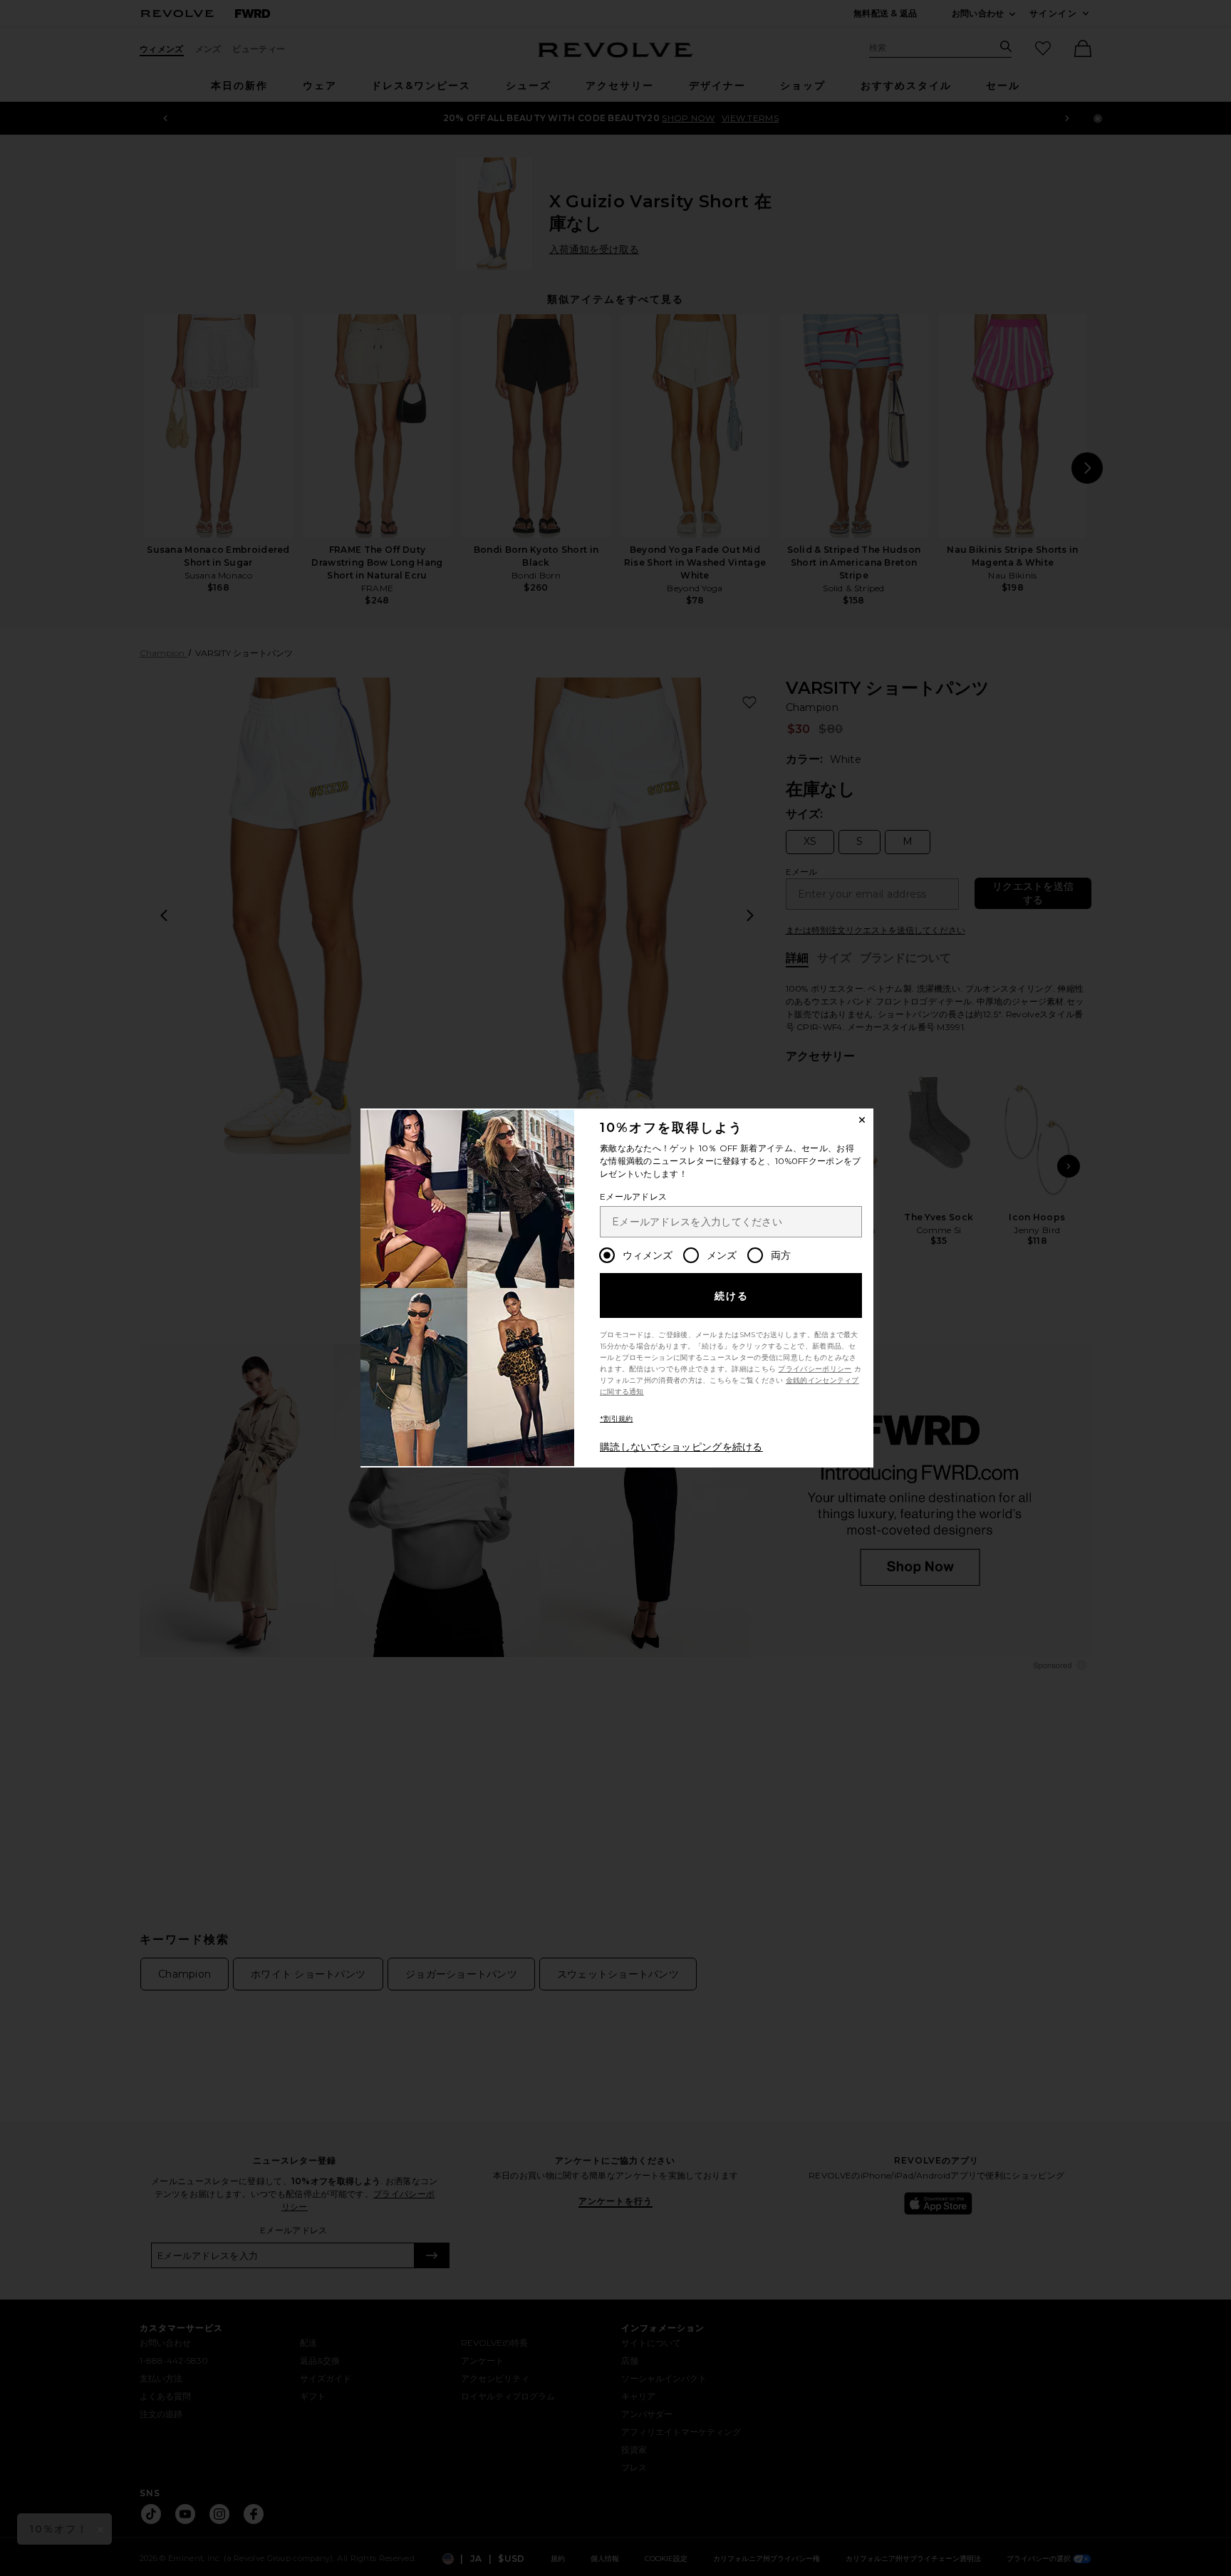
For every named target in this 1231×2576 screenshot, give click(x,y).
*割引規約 (617, 1419)
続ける (732, 1296)
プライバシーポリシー (815, 1369)
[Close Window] (862, 1120)
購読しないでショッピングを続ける (681, 1447)
